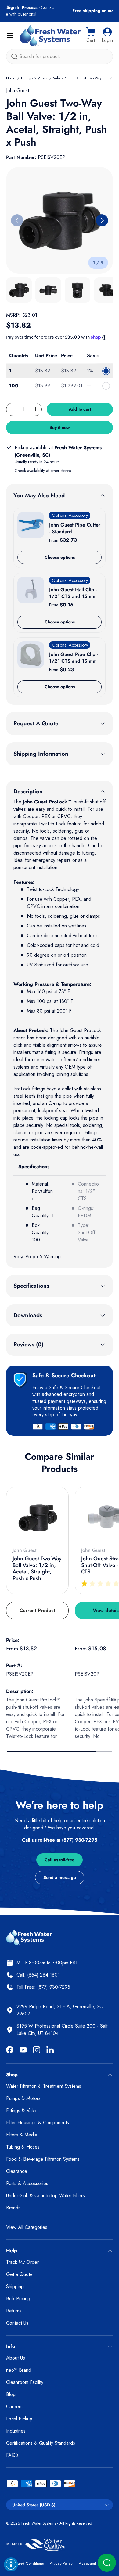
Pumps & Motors (23, 2098)
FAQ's (12, 2455)
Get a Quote (19, 2274)
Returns (14, 2311)
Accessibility (89, 2563)
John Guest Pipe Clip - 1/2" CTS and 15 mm (74, 658)
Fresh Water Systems (39, 2523)
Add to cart (80, 409)
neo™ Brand (19, 2370)
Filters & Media (22, 2135)
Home (11, 78)
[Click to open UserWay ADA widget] (11, 2564)
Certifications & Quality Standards (41, 2443)
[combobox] (60, 56)
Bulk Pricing (18, 2299)
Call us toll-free (60, 1860)
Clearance (17, 2171)
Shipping (15, 2286)
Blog (11, 2394)
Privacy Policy (61, 2563)
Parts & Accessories (27, 2183)
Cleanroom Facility (25, 2382)
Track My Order (22, 2262)
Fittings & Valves (34, 78)
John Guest (18, 90)
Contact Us (17, 2323)
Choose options (60, 557)
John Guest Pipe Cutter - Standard (75, 528)
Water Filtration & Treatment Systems (44, 2086)
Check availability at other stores (43, 471)
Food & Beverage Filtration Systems (43, 2159)
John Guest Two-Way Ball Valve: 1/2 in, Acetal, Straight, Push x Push (37, 1568)
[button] (91, 36)
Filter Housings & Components (38, 2123)
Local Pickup (19, 2419)
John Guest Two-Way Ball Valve (93, 78)
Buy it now (60, 427)
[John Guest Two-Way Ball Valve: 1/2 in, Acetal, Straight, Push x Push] (37, 1518)
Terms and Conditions (25, 2563)
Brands (13, 2208)
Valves (58, 78)
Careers (14, 2407)
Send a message (60, 1877)
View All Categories (27, 2227)
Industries (16, 2431)
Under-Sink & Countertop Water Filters (45, 2196)
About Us (16, 2358)
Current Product (37, 1610)
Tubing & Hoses (23, 2147)
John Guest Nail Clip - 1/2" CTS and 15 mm (73, 593)
